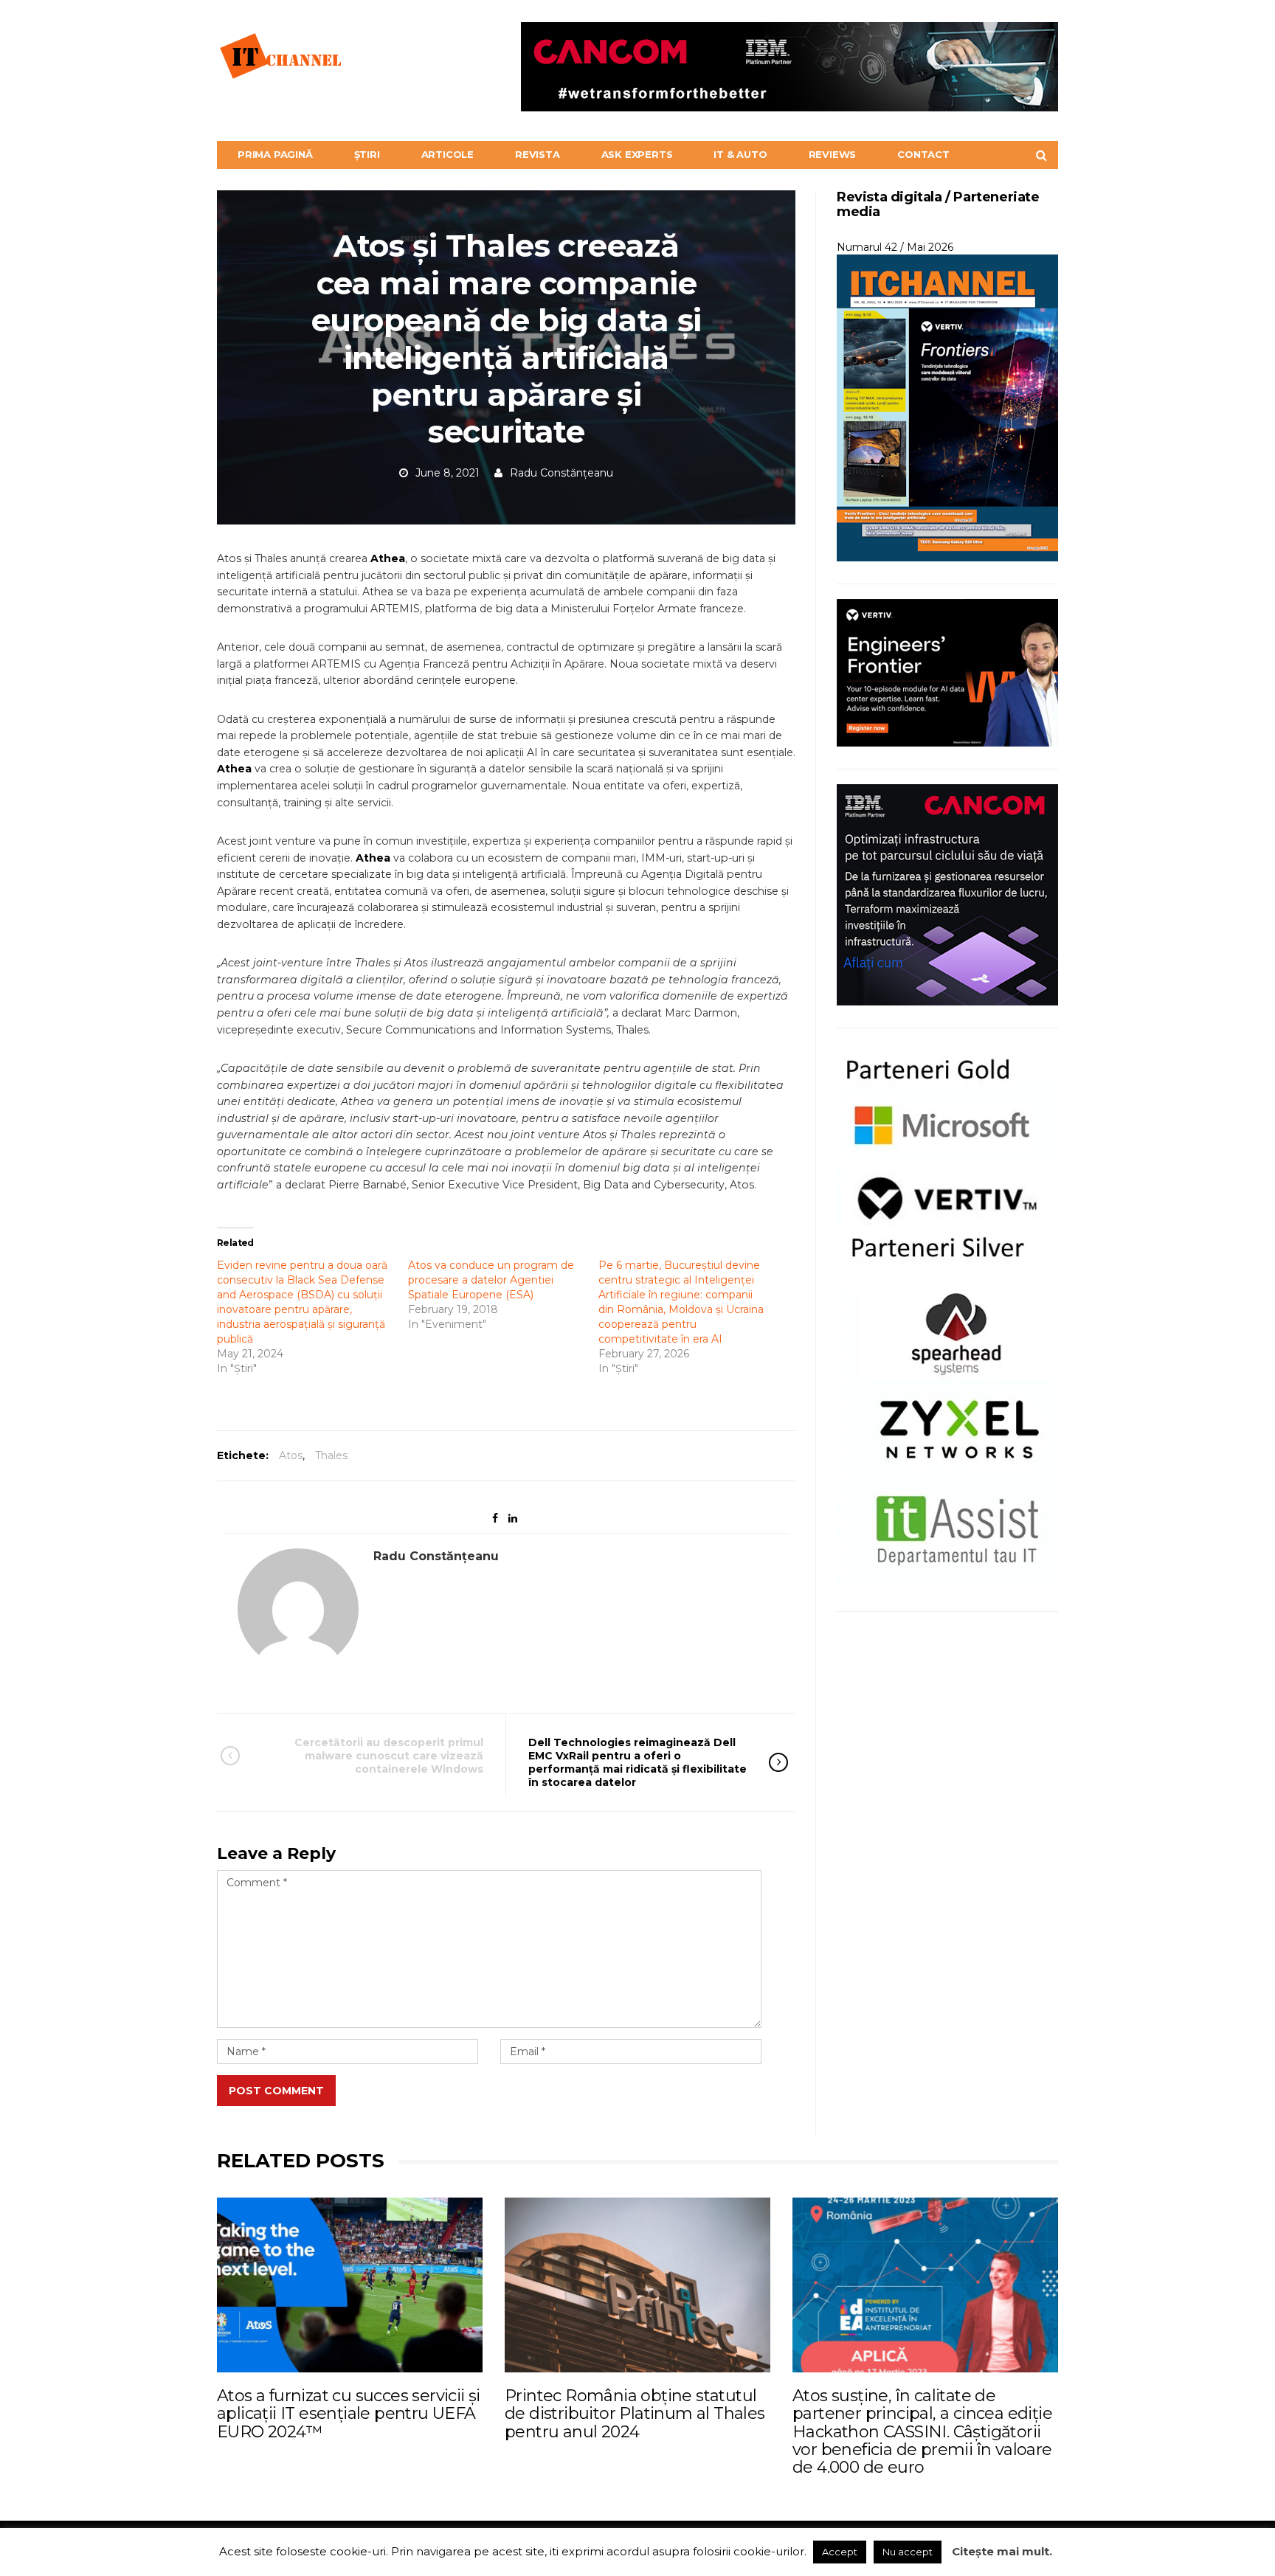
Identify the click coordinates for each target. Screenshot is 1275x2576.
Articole (448, 154)
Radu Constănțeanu (562, 473)
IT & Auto (740, 154)
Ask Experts (637, 154)
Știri (367, 154)
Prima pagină (275, 154)
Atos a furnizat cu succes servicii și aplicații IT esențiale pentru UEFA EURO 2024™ (349, 2413)
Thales (331, 1455)
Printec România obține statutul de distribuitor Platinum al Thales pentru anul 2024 (635, 2413)
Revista (538, 154)
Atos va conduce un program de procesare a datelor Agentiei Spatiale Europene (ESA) (491, 1280)
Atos (291, 1455)
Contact (923, 154)
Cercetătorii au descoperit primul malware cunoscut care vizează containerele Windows (389, 1756)
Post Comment (276, 2091)
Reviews (833, 154)
